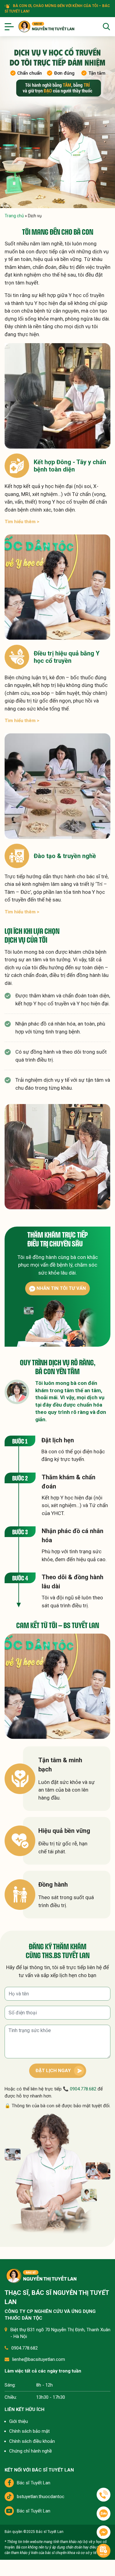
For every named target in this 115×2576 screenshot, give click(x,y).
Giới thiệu (19, 2421)
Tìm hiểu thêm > (22, 522)
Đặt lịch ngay (53, 2071)
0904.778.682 (83, 2089)
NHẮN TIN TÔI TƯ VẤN (61, 1288)
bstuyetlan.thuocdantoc (41, 2497)
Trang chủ (14, 216)
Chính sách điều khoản (32, 2441)
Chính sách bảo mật (29, 2431)
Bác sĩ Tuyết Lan (34, 2483)
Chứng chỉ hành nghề (31, 2451)
